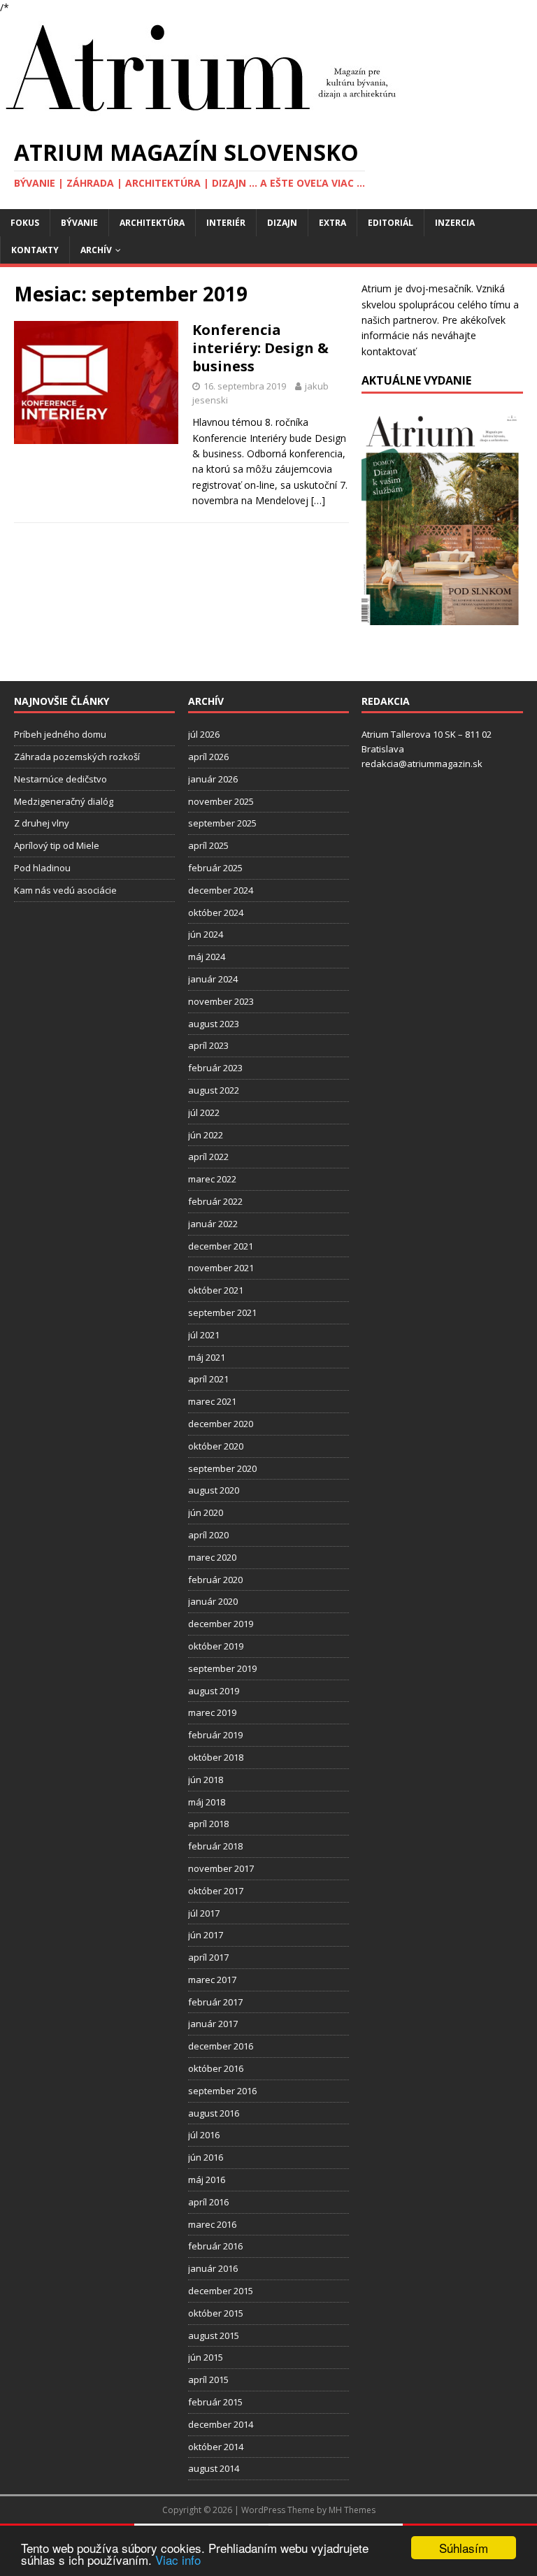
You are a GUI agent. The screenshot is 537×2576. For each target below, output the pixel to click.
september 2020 (222, 1468)
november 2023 (221, 1001)
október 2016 (216, 2068)
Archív (96, 250)
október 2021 (216, 1290)
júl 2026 (204, 734)
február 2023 (215, 1068)
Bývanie (79, 223)
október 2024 (216, 913)
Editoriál (391, 223)
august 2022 (214, 1090)
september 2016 (222, 2091)
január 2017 (213, 2024)
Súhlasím (464, 2548)
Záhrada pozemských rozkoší (77, 757)
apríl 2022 (208, 1157)
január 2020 (213, 1601)
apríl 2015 (208, 2380)
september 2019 (222, 1668)
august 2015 (214, 2335)
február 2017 (215, 2002)
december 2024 (221, 890)
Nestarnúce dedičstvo (60, 779)
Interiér (226, 223)
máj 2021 (207, 1357)
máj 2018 (207, 1802)
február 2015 (215, 2402)
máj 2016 (207, 2180)
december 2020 (221, 1424)
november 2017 (221, 1868)
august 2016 (214, 2113)
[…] (318, 500)
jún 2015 (206, 2357)
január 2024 (213, 979)
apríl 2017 (208, 1957)
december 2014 (221, 2424)
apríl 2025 (208, 845)
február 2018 (215, 1846)
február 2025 (215, 868)
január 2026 (213, 779)
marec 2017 (212, 1980)
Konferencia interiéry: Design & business (260, 348)
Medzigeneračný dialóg (64, 801)
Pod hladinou (42, 868)
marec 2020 (212, 1557)
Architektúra (152, 223)
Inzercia (455, 223)
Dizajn (282, 223)
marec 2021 (212, 1401)
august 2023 (214, 1024)
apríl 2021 (208, 1379)
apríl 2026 (208, 757)
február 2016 (215, 2246)
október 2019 (216, 1646)
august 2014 (214, 2468)
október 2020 (216, 1446)
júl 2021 (204, 1335)
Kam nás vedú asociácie (65, 890)
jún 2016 (206, 2157)
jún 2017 (206, 1935)
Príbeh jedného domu (60, 734)
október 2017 (216, 1891)
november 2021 (221, 1268)
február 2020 (215, 1580)
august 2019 (214, 1691)
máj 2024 (207, 957)
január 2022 (213, 1224)
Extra (332, 223)
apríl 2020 (208, 1535)
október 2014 (216, 2447)
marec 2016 (212, 2224)
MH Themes (352, 2510)
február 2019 (215, 1735)
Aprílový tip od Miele (57, 845)
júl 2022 (204, 1112)
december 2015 (221, 2291)
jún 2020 (206, 1512)
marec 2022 (212, 1179)
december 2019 (221, 1624)
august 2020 (214, 1490)
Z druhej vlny (42, 823)
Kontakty (35, 250)
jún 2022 (206, 1135)
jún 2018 (206, 1780)
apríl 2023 (208, 1045)
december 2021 (221, 1246)
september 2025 (222, 823)
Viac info (178, 2560)
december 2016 (221, 2046)
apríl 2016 (208, 2202)
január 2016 (213, 2268)
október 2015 (216, 2313)
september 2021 (222, 1312)
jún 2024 (206, 934)
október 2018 (216, 1757)
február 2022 (215, 1201)
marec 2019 (212, 1712)
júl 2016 (204, 2135)
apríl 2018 (208, 1824)
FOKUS (25, 223)
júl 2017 (204, 1913)
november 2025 (221, 801)
